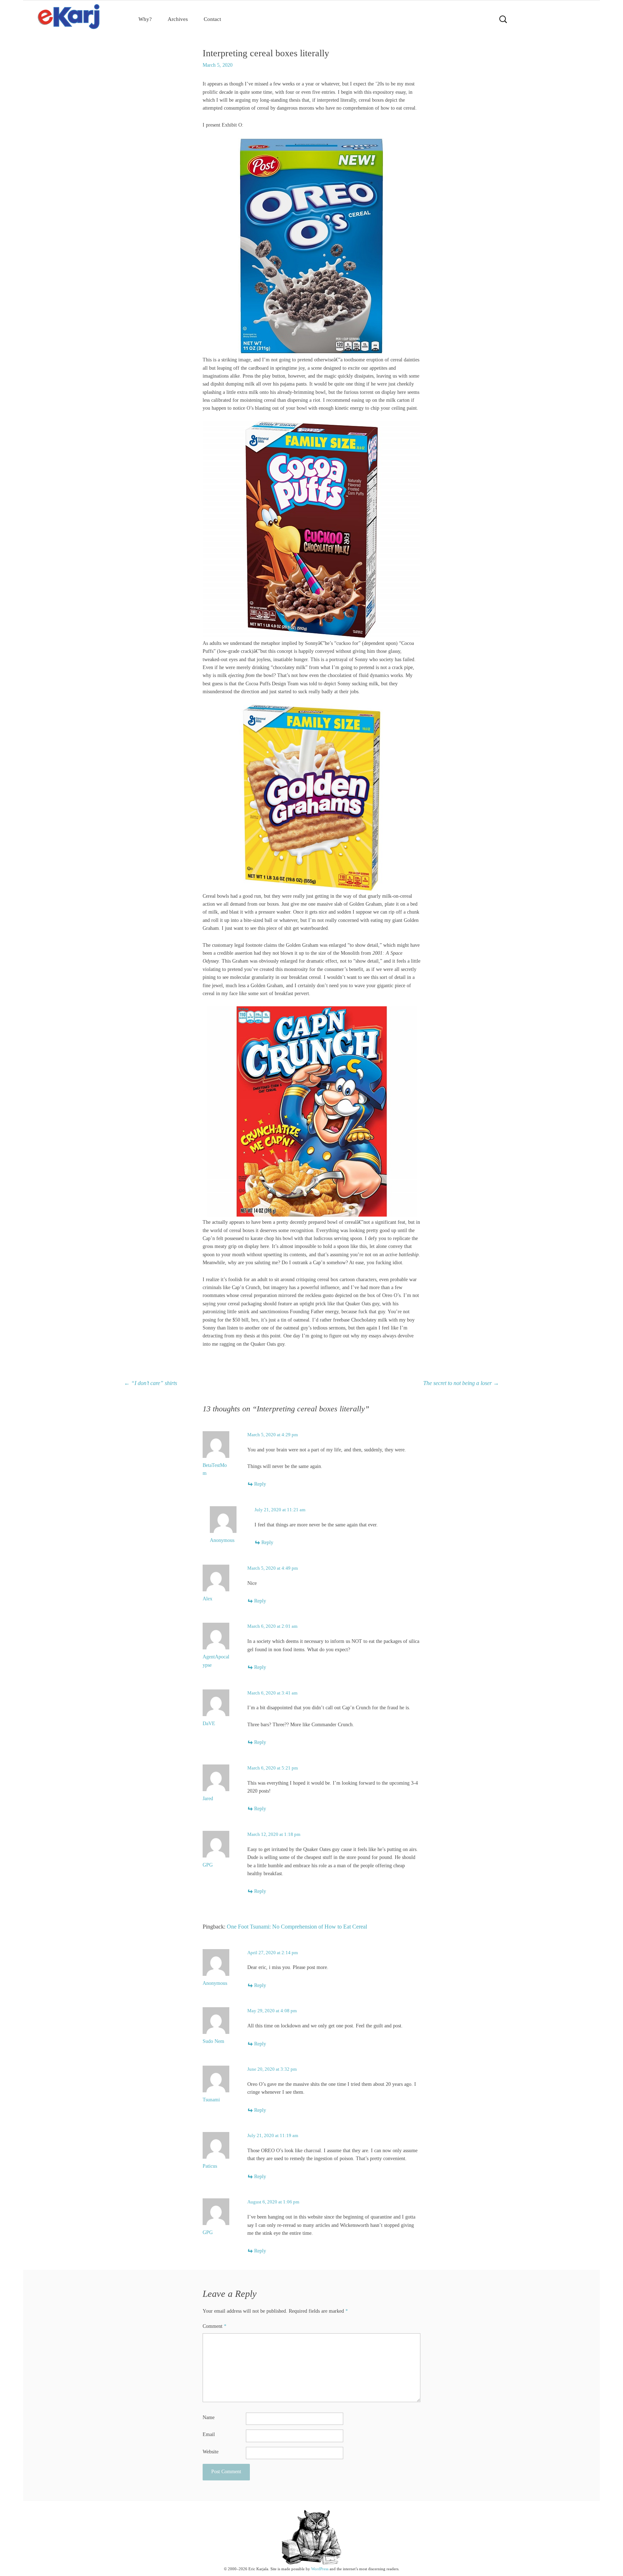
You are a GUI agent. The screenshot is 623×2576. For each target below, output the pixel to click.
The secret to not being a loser (461, 1383)
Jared (208, 1799)
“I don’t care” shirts (151, 1383)
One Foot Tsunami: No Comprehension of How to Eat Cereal (297, 1927)
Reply (260, 1484)
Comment (215, 2326)
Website (211, 2452)
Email (209, 2434)
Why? (145, 19)
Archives (178, 19)
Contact (212, 19)
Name (209, 2417)
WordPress (320, 2569)
